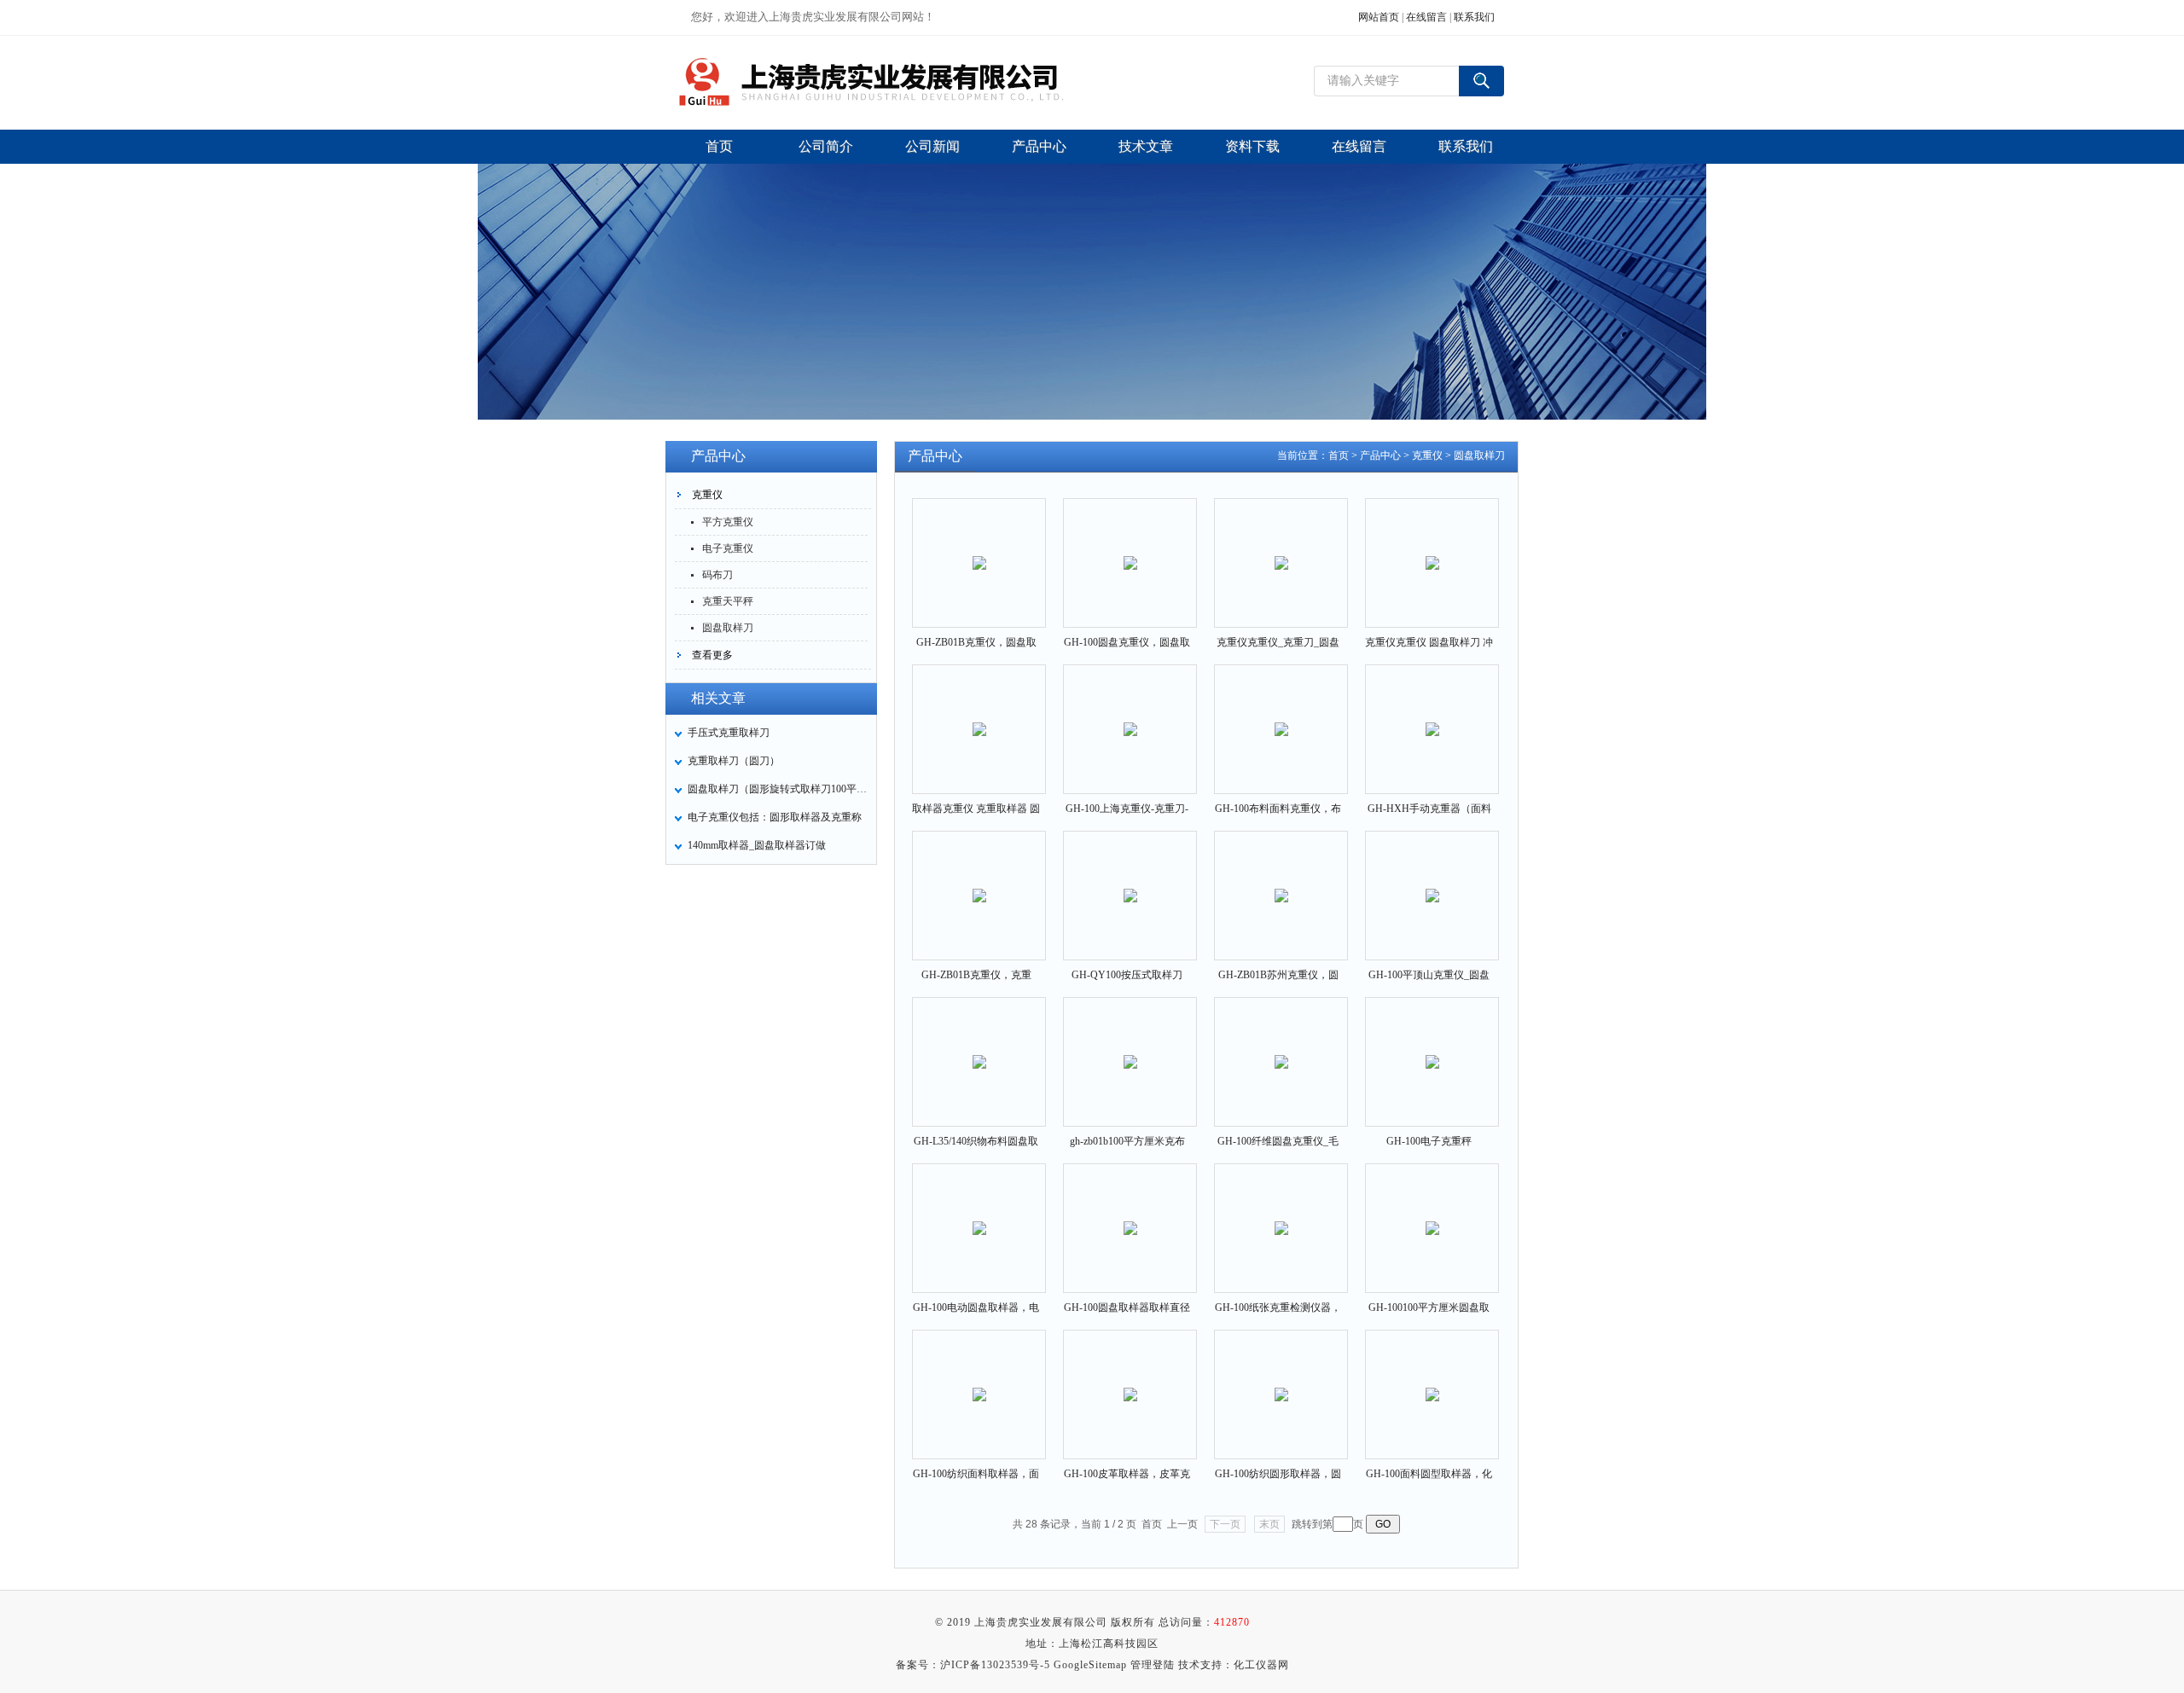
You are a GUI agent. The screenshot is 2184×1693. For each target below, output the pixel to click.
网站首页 (1379, 17)
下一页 (1225, 1524)
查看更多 (712, 655)
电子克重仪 (728, 548)
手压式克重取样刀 (729, 733)
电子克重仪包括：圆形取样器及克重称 (775, 817)
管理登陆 (1153, 1665)
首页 (1339, 455)
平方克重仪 (728, 522)
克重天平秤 (728, 601)
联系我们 (1474, 17)
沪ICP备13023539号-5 (995, 1665)
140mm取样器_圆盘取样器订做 (757, 845)
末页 (1269, 1524)
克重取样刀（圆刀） (734, 761)
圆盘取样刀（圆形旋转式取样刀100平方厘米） (777, 789)
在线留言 (1426, 17)
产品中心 (1380, 455)
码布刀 (717, 575)
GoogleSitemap (1090, 1665)
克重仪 (707, 495)
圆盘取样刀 (728, 628)
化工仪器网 (1261, 1665)
